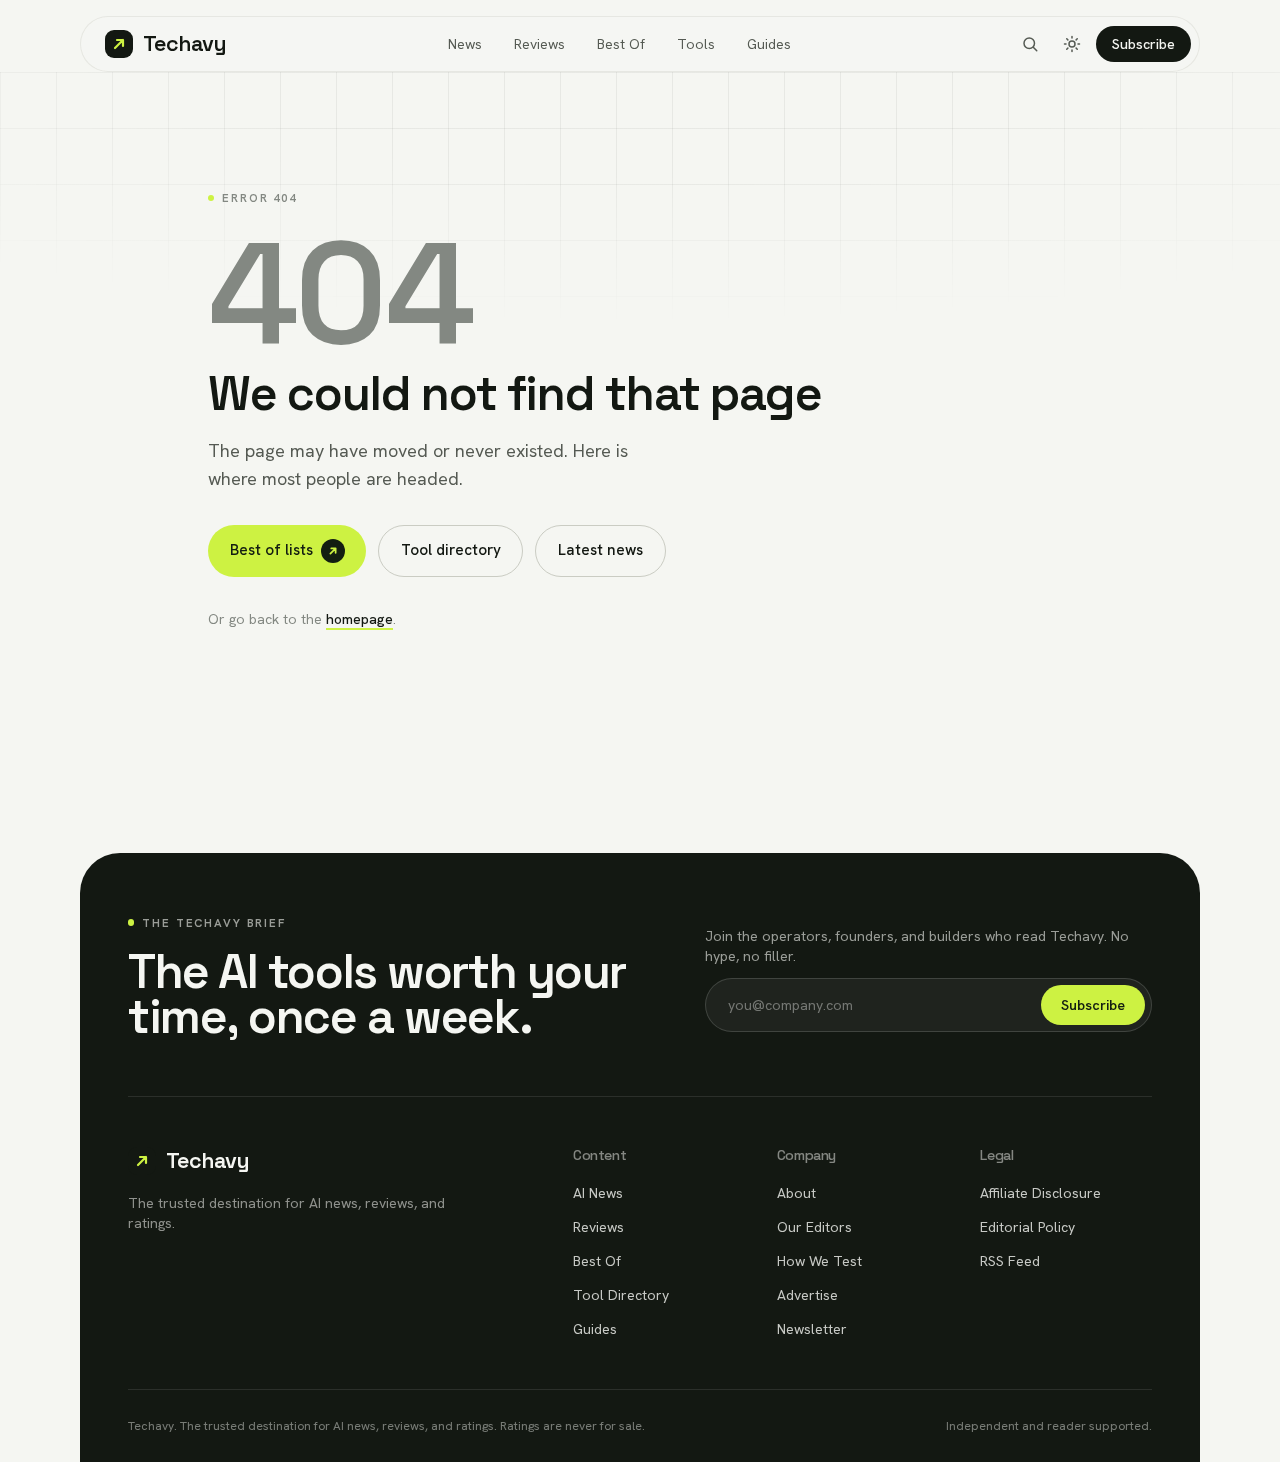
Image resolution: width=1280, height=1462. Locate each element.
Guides (769, 44)
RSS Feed (1010, 1261)
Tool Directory (621, 1295)
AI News (598, 1193)
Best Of (621, 44)
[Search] (1030, 44)
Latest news (600, 550)
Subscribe (1143, 44)
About (796, 1193)
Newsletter (812, 1329)
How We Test (819, 1261)
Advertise (807, 1295)
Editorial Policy (1027, 1227)
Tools (696, 44)
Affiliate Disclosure (1040, 1193)
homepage (359, 619)
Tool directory (451, 550)
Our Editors (814, 1227)
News (465, 44)
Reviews (539, 44)
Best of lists (271, 550)
